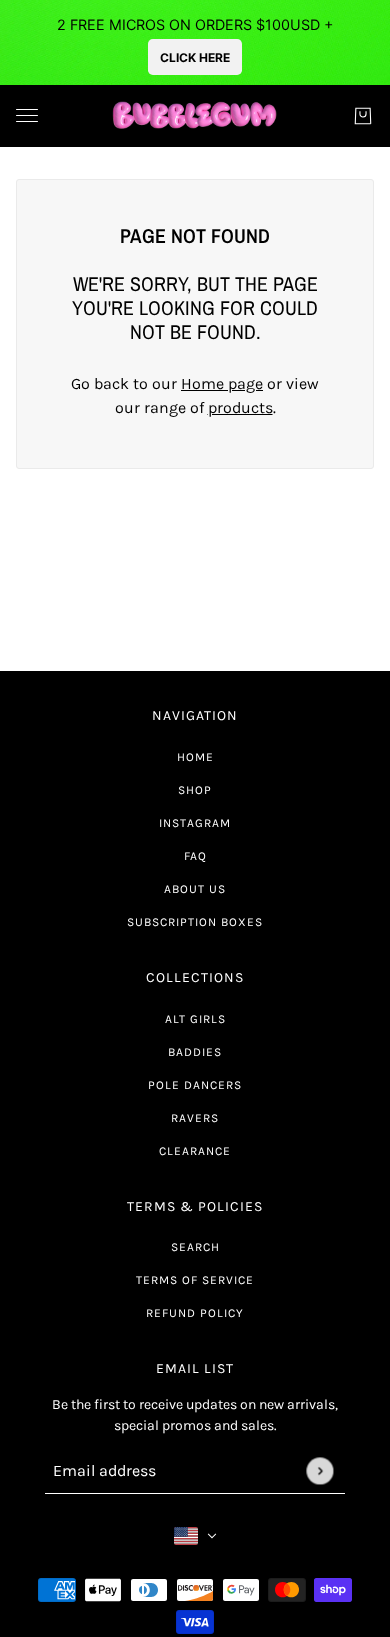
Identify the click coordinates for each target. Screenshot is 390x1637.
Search (195, 1247)
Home (195, 757)
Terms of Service (195, 1280)
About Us (195, 889)
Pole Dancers (195, 1085)
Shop (195, 790)
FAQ (195, 856)
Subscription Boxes (195, 922)
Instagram (195, 823)
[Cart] (363, 116)
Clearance (195, 1151)
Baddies (195, 1052)
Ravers (195, 1118)
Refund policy (195, 1313)
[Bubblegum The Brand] (195, 116)
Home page (222, 383)
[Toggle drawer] (27, 115)
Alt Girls (195, 1019)
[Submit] (319, 1470)
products (240, 407)
